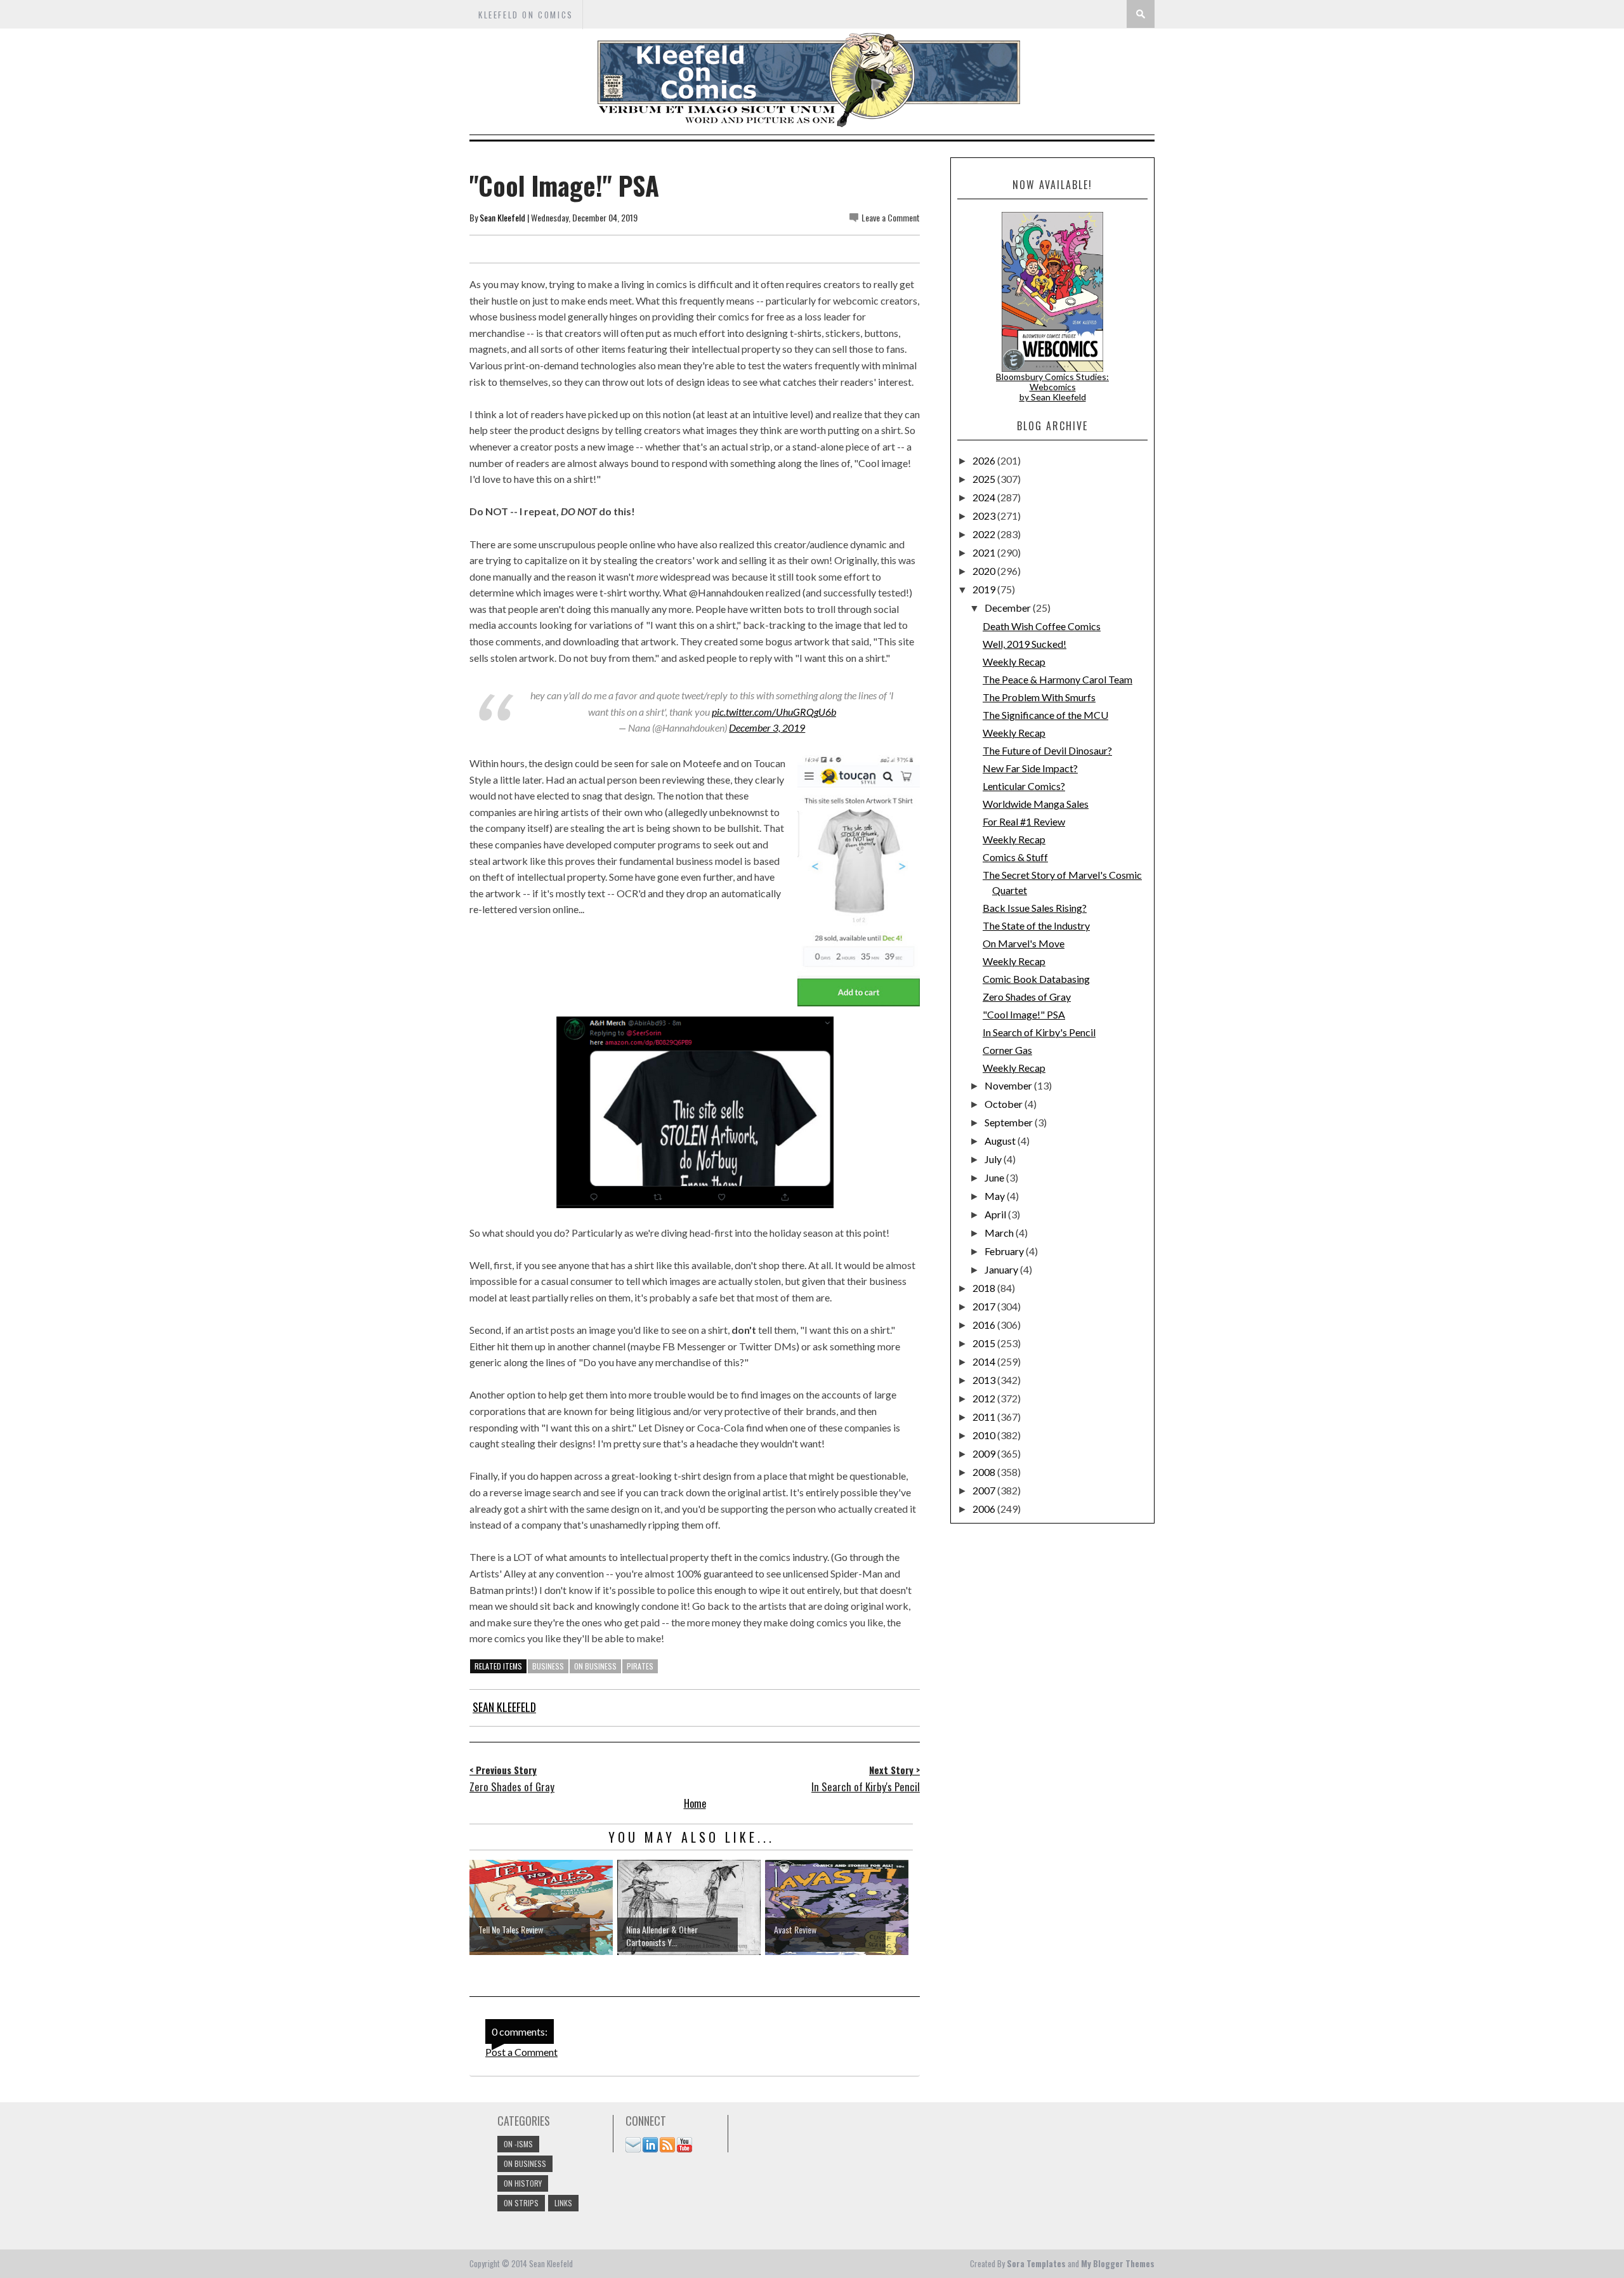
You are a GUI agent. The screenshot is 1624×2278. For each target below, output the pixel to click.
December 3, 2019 (767, 728)
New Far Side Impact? (1030, 768)
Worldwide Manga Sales (1036, 804)
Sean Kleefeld (502, 217)
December (1009, 608)
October (1005, 1104)
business (548, 1666)
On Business (595, 1666)
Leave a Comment (891, 217)
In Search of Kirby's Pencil (1039, 1032)
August (1001, 1141)
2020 (985, 571)
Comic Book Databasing (1036, 979)
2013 (985, 1380)
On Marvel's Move (1024, 943)
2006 (985, 1509)
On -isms (518, 2144)
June (995, 1177)
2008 (985, 1472)
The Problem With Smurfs (1039, 697)
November (1009, 1085)
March (1000, 1233)
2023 (985, 516)
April (996, 1214)
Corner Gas (1007, 1050)
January (1002, 1269)
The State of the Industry (1036, 925)
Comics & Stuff (1015, 857)
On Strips (521, 2203)
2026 (985, 460)
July (994, 1159)
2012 (985, 1398)
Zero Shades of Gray (1027, 997)
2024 (985, 497)
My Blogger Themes (1118, 2263)
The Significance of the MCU (1045, 715)
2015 (985, 1343)
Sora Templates (1036, 2263)
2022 (985, 534)
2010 (985, 1435)
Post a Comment (521, 2052)
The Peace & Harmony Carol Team (1058, 679)
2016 (985, 1325)
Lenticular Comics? (1024, 786)
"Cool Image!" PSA (1024, 1014)
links (563, 2203)
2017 (985, 1306)
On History (523, 2183)
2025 (985, 479)
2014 (985, 1361)
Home (695, 1803)
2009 (985, 1453)
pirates (640, 1666)
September (1010, 1122)
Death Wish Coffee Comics (1042, 626)
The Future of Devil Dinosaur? (1047, 750)
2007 (985, 1490)
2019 (985, 589)
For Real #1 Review (1024, 821)
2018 (985, 1288)
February (1005, 1251)
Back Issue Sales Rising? (1035, 908)
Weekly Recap (1014, 662)
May (996, 1196)
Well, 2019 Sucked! (1025, 644)
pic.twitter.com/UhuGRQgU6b (774, 712)
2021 (985, 552)
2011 (985, 1417)
